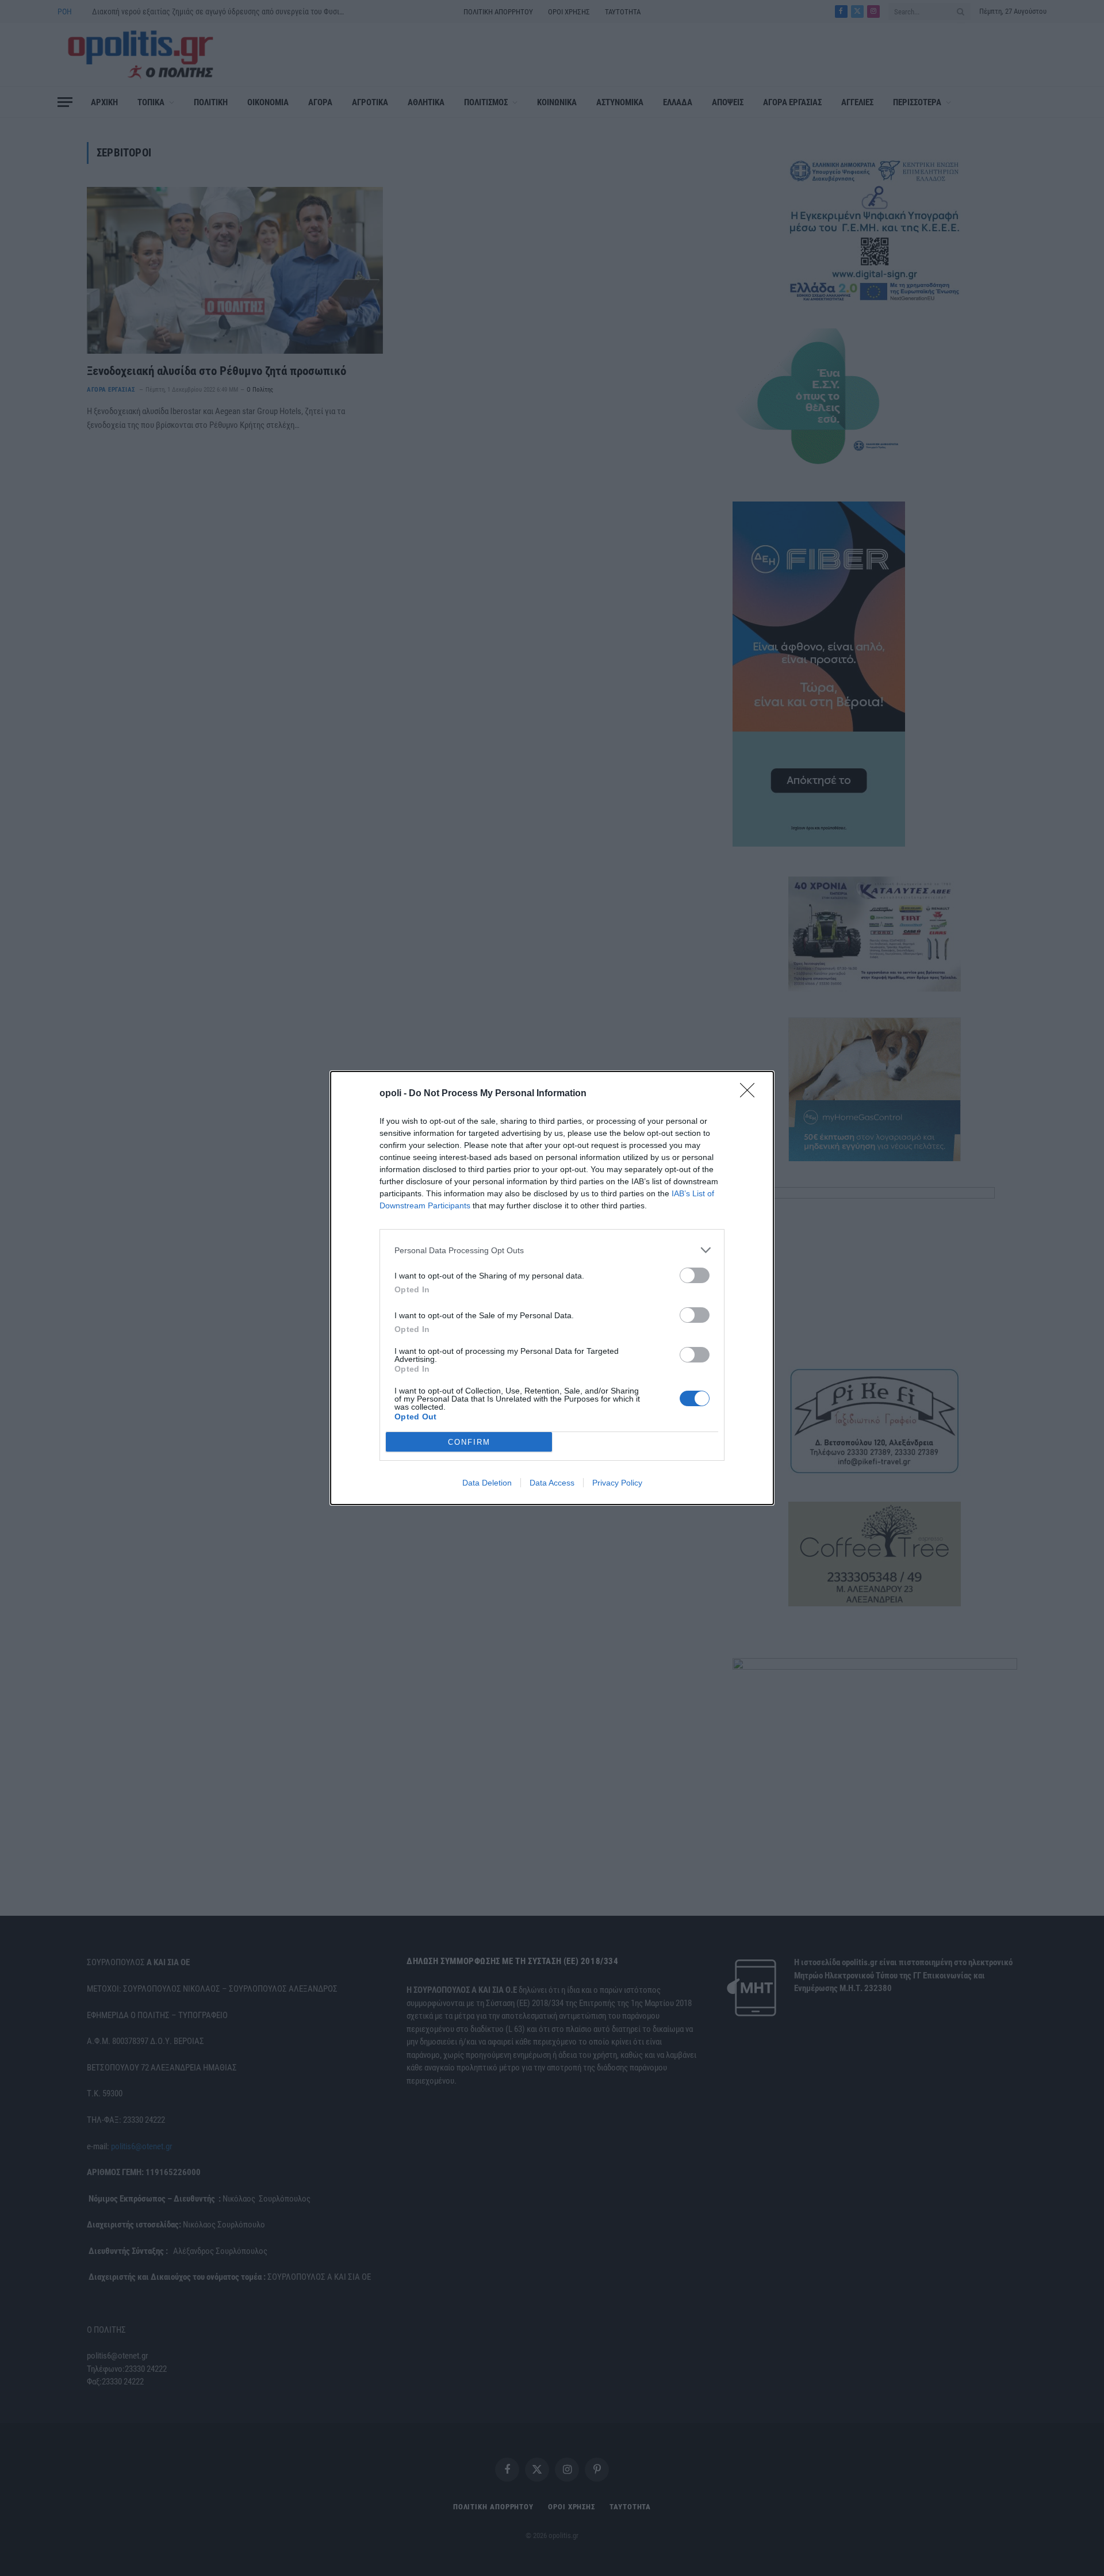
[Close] (751, 1094)
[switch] (695, 1275)
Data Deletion (487, 1483)
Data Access (552, 1483)
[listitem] (552, 1250)
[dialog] (552, 1288)
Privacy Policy (617, 1483)
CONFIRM (469, 1442)
